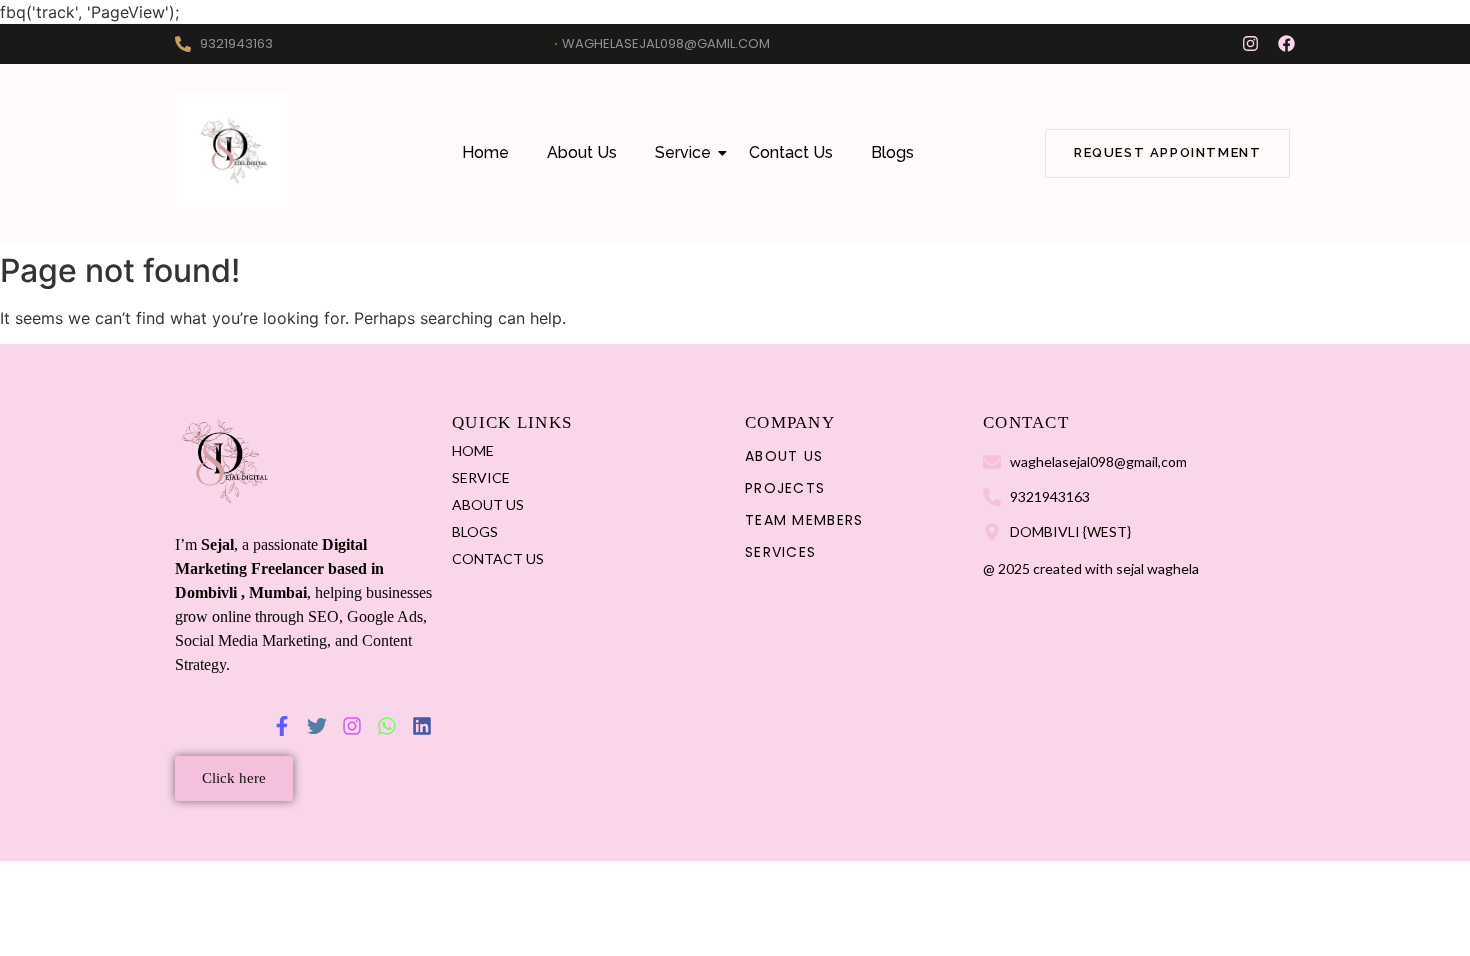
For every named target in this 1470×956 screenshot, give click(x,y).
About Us (582, 152)
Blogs (892, 152)
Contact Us (791, 152)
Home (485, 152)
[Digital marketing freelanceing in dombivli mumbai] (232, 151)
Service (683, 152)
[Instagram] (1250, 43)
